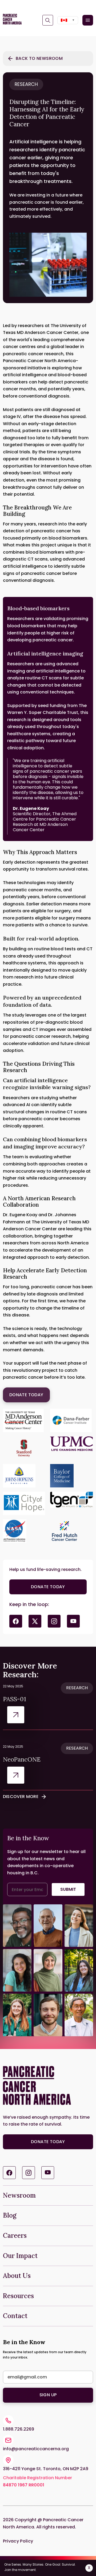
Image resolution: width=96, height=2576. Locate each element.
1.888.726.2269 (19, 2429)
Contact (15, 2316)
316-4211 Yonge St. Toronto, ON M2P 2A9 (46, 2469)
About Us (17, 2276)
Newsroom (19, 2195)
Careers (15, 2236)
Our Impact (20, 2256)
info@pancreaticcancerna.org (36, 2449)
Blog (10, 2215)
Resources (18, 2296)
